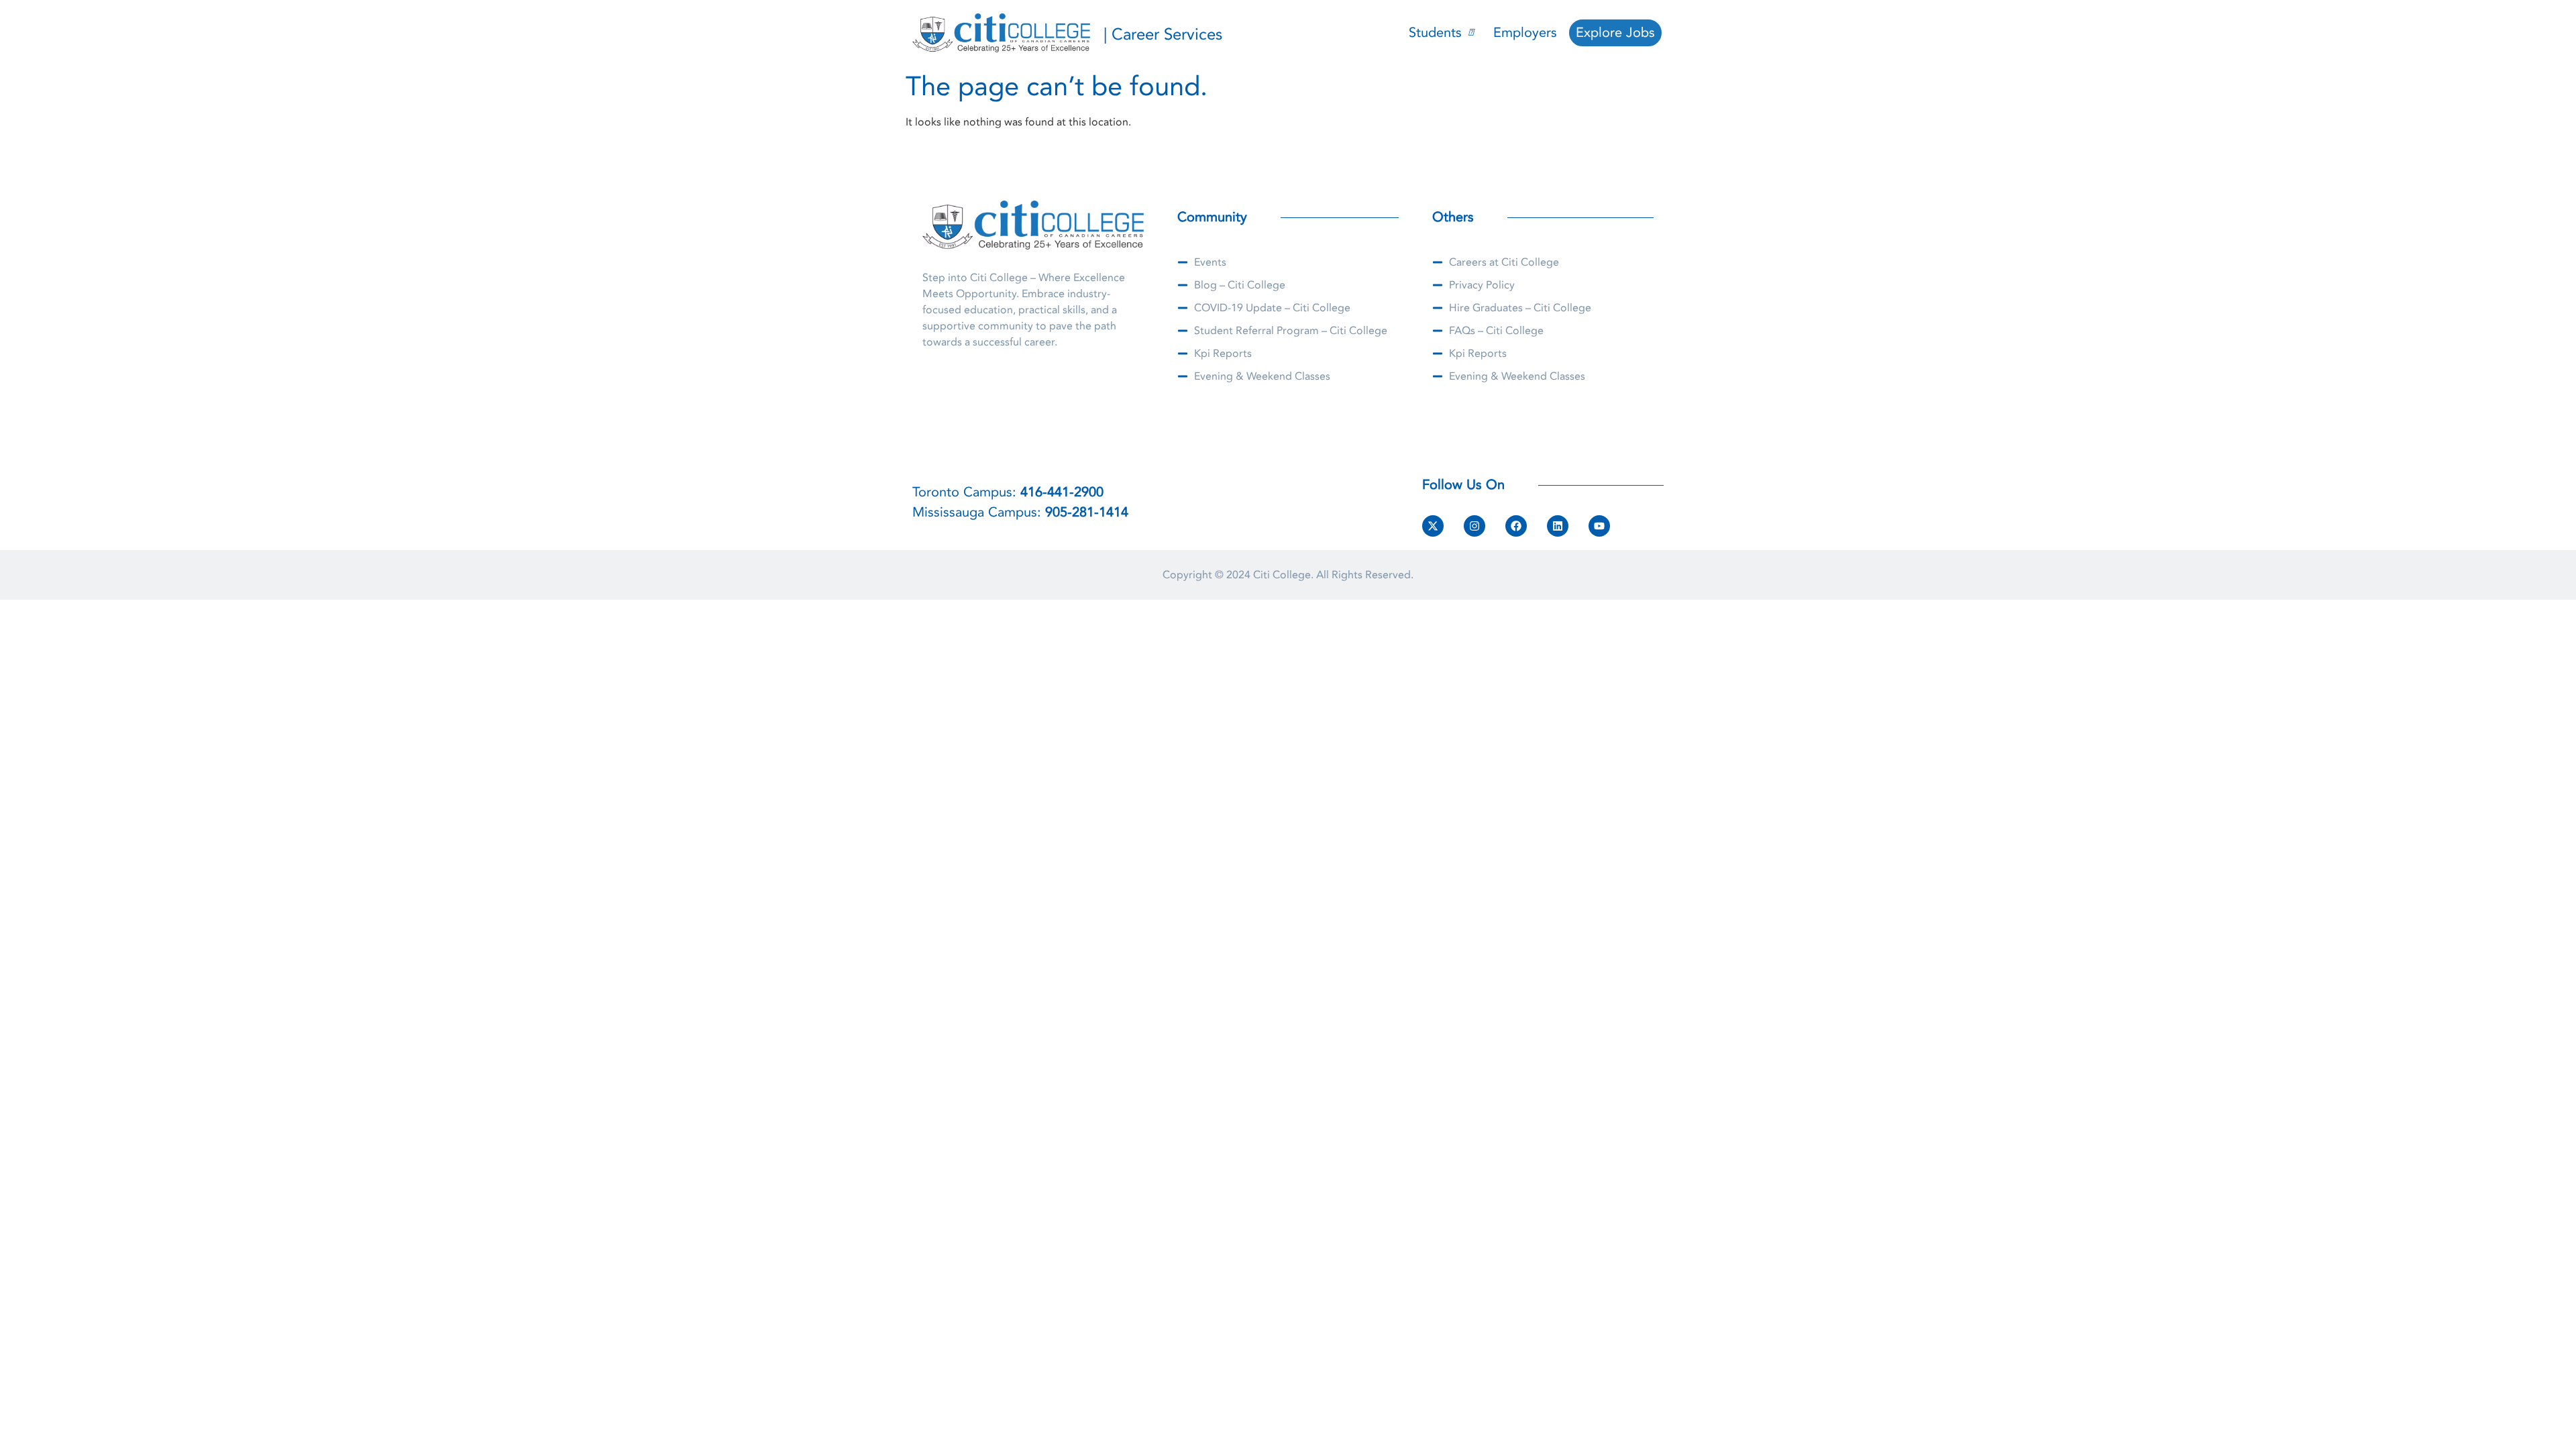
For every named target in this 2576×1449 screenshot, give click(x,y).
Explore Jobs (1615, 33)
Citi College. (1283, 575)
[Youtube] (1599, 526)
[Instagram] (1474, 526)
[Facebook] (1516, 526)
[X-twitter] (1433, 526)
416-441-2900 (1062, 492)
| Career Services (1163, 35)
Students (1435, 33)
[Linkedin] (1558, 526)
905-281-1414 (1087, 512)
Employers (1525, 33)
